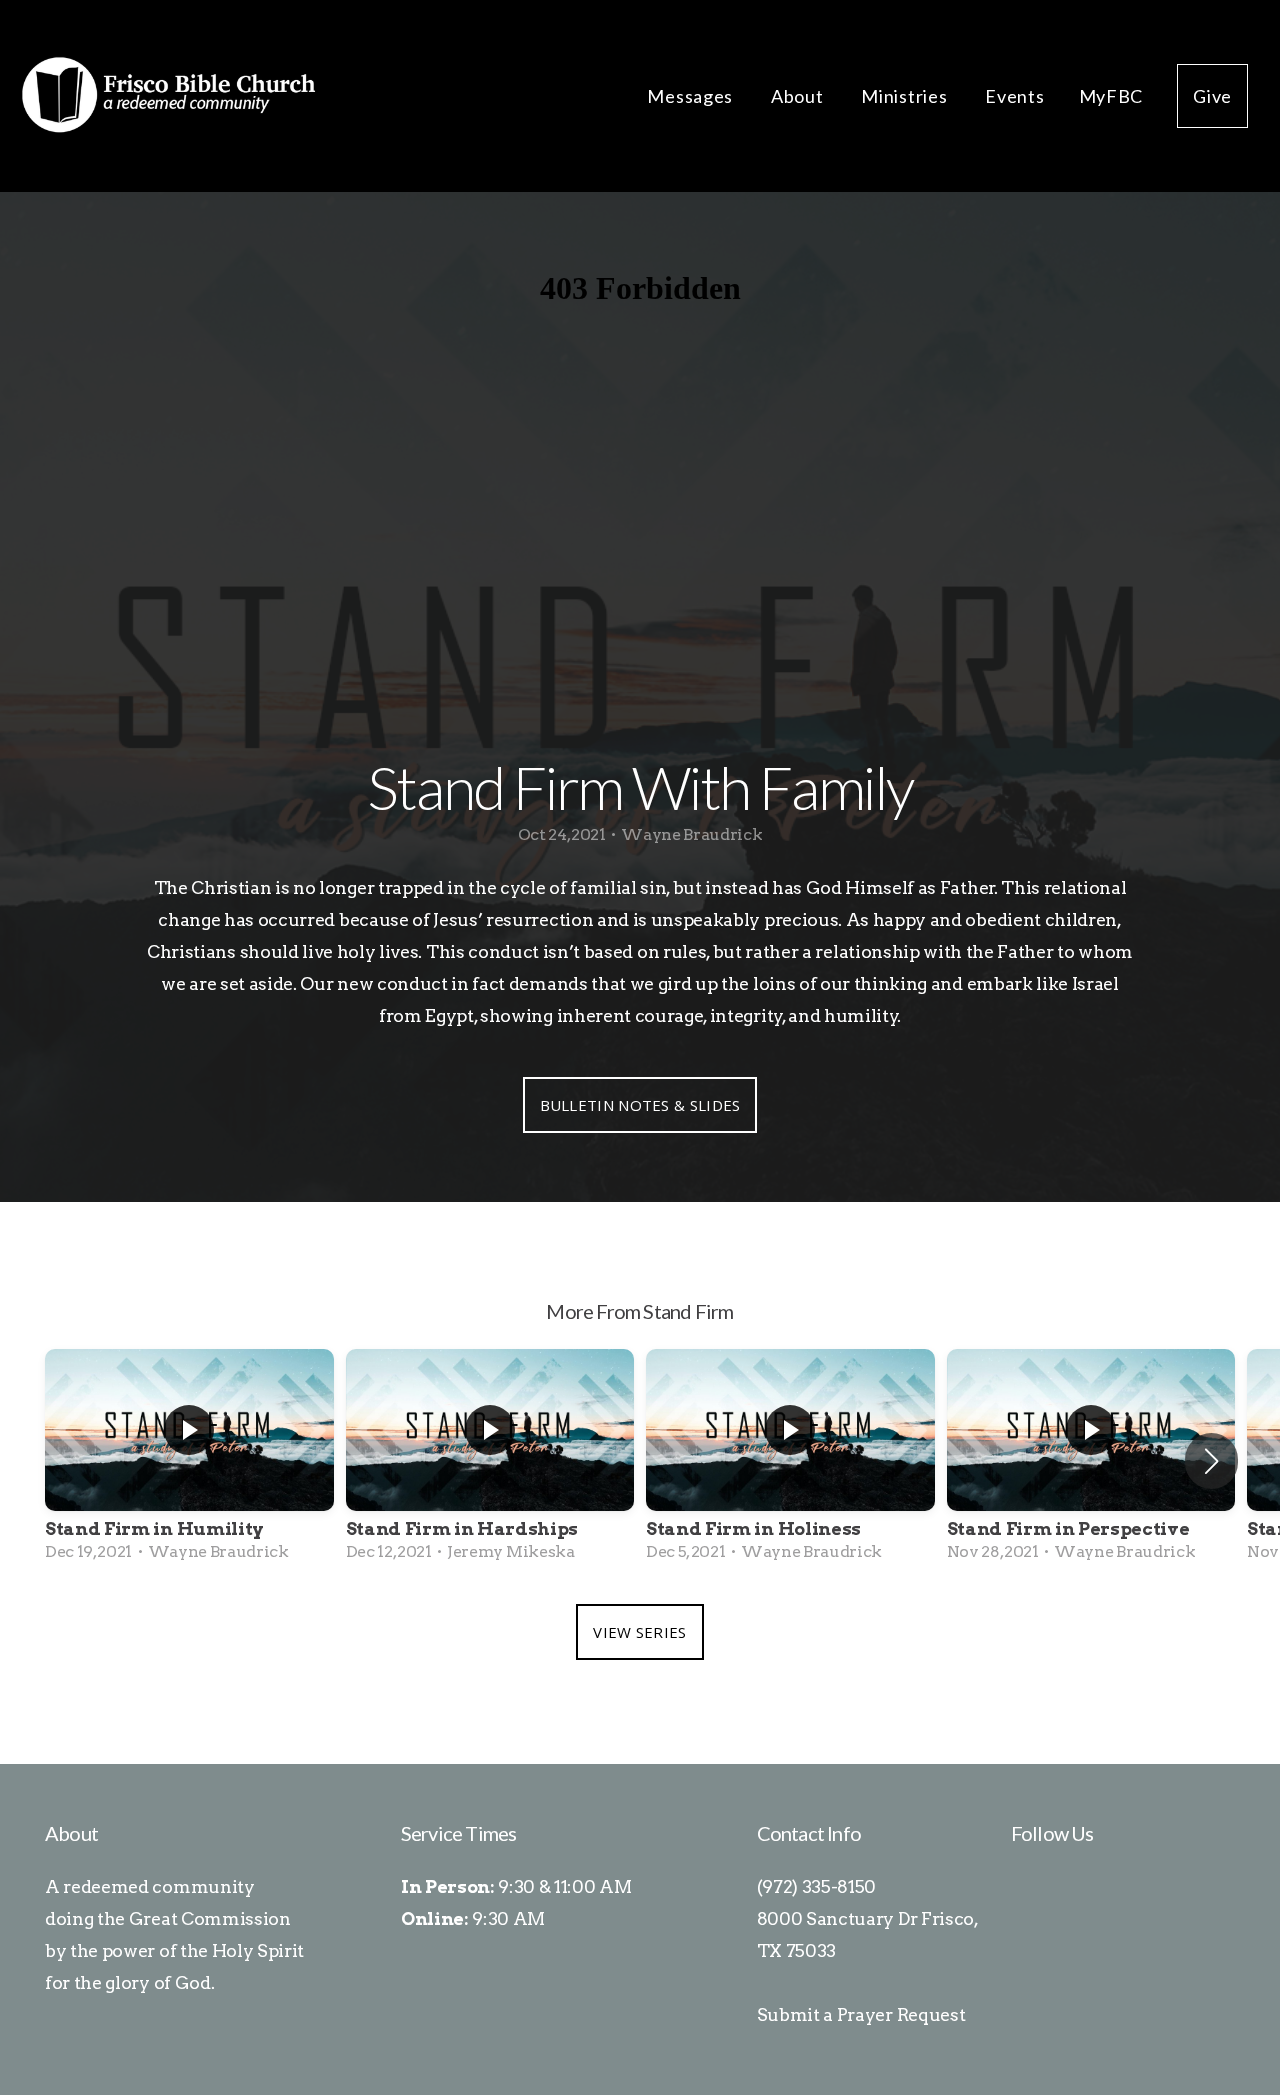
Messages (691, 96)
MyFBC (1111, 96)
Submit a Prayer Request (861, 2014)
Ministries (906, 96)
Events (1014, 96)
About (799, 96)
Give (1212, 96)
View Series (639, 1632)
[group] (189, 1462)
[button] (1211, 1461)
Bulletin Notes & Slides (640, 1105)
